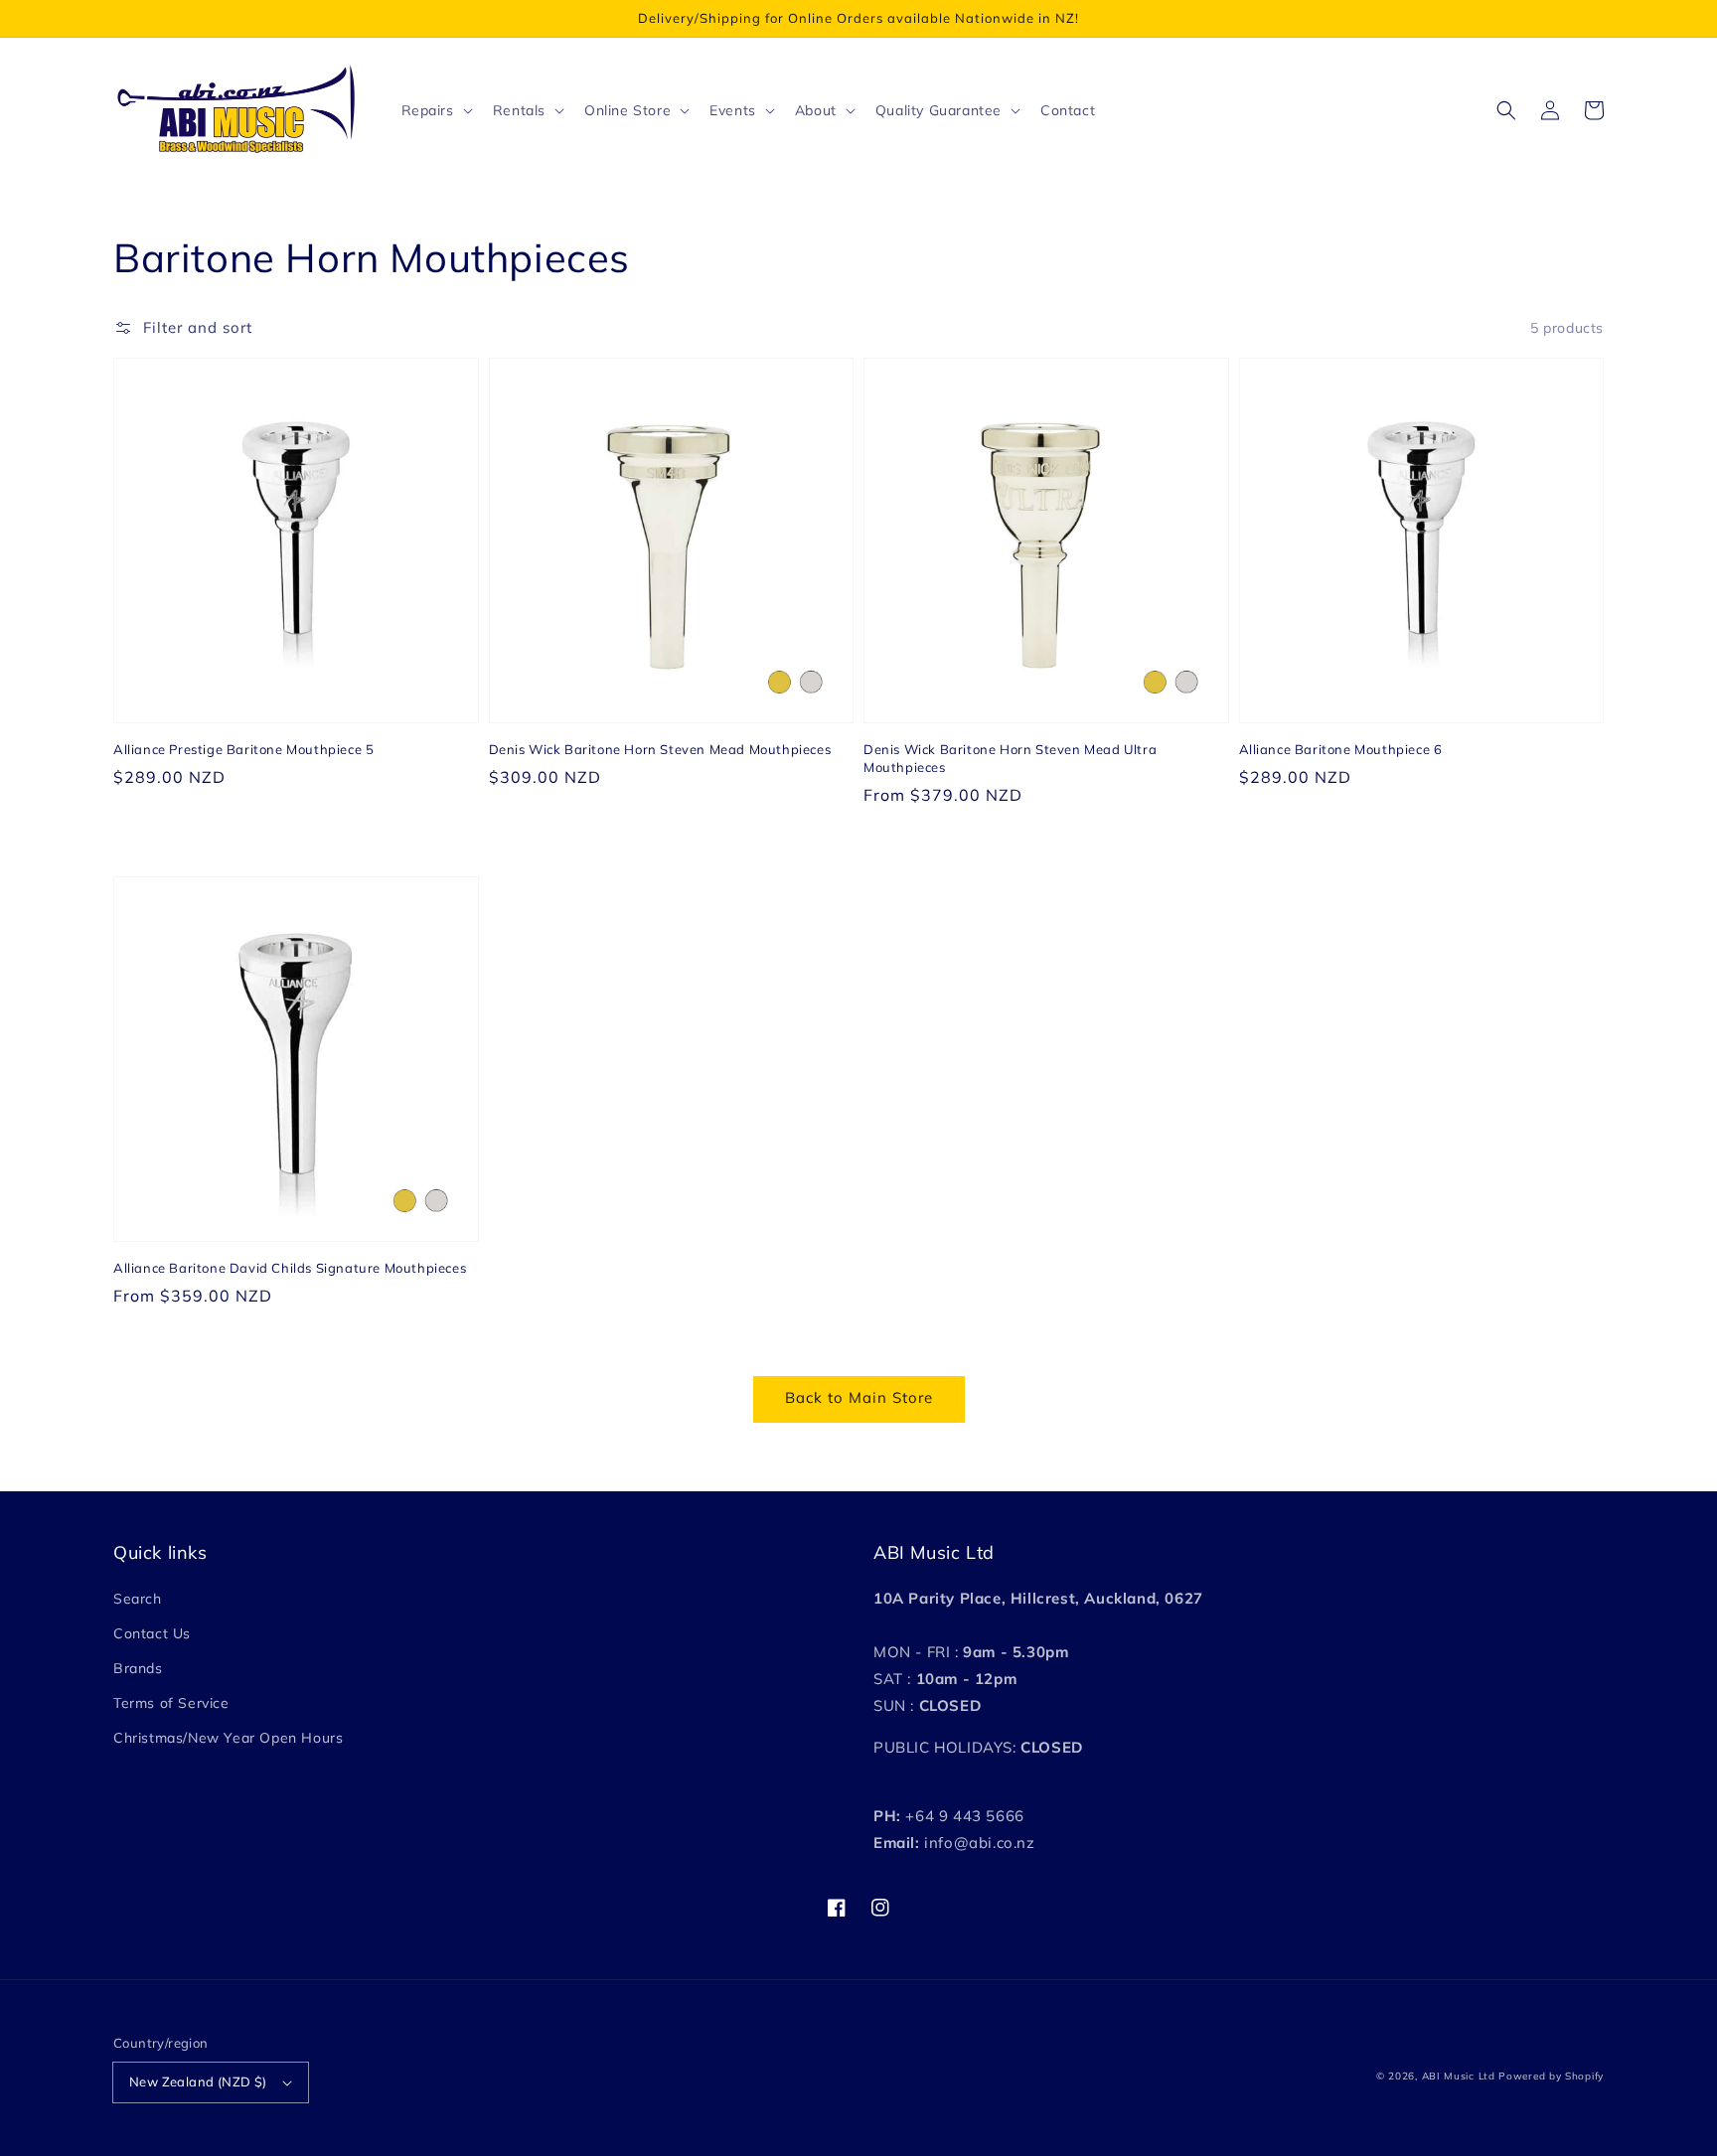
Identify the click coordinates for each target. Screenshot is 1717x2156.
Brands (138, 1668)
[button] (1506, 110)
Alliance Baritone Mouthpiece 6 (1341, 749)
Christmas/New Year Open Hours (228, 1738)
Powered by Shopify (1551, 2076)
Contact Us (152, 1633)
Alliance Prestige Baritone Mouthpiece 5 (243, 749)
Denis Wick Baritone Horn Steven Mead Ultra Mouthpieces (1010, 758)
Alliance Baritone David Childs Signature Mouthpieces (290, 1268)
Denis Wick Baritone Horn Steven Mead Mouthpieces (660, 749)
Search (138, 1599)
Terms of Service (171, 1703)
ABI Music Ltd (1459, 2076)
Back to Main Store (859, 1397)
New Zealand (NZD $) (198, 2081)
